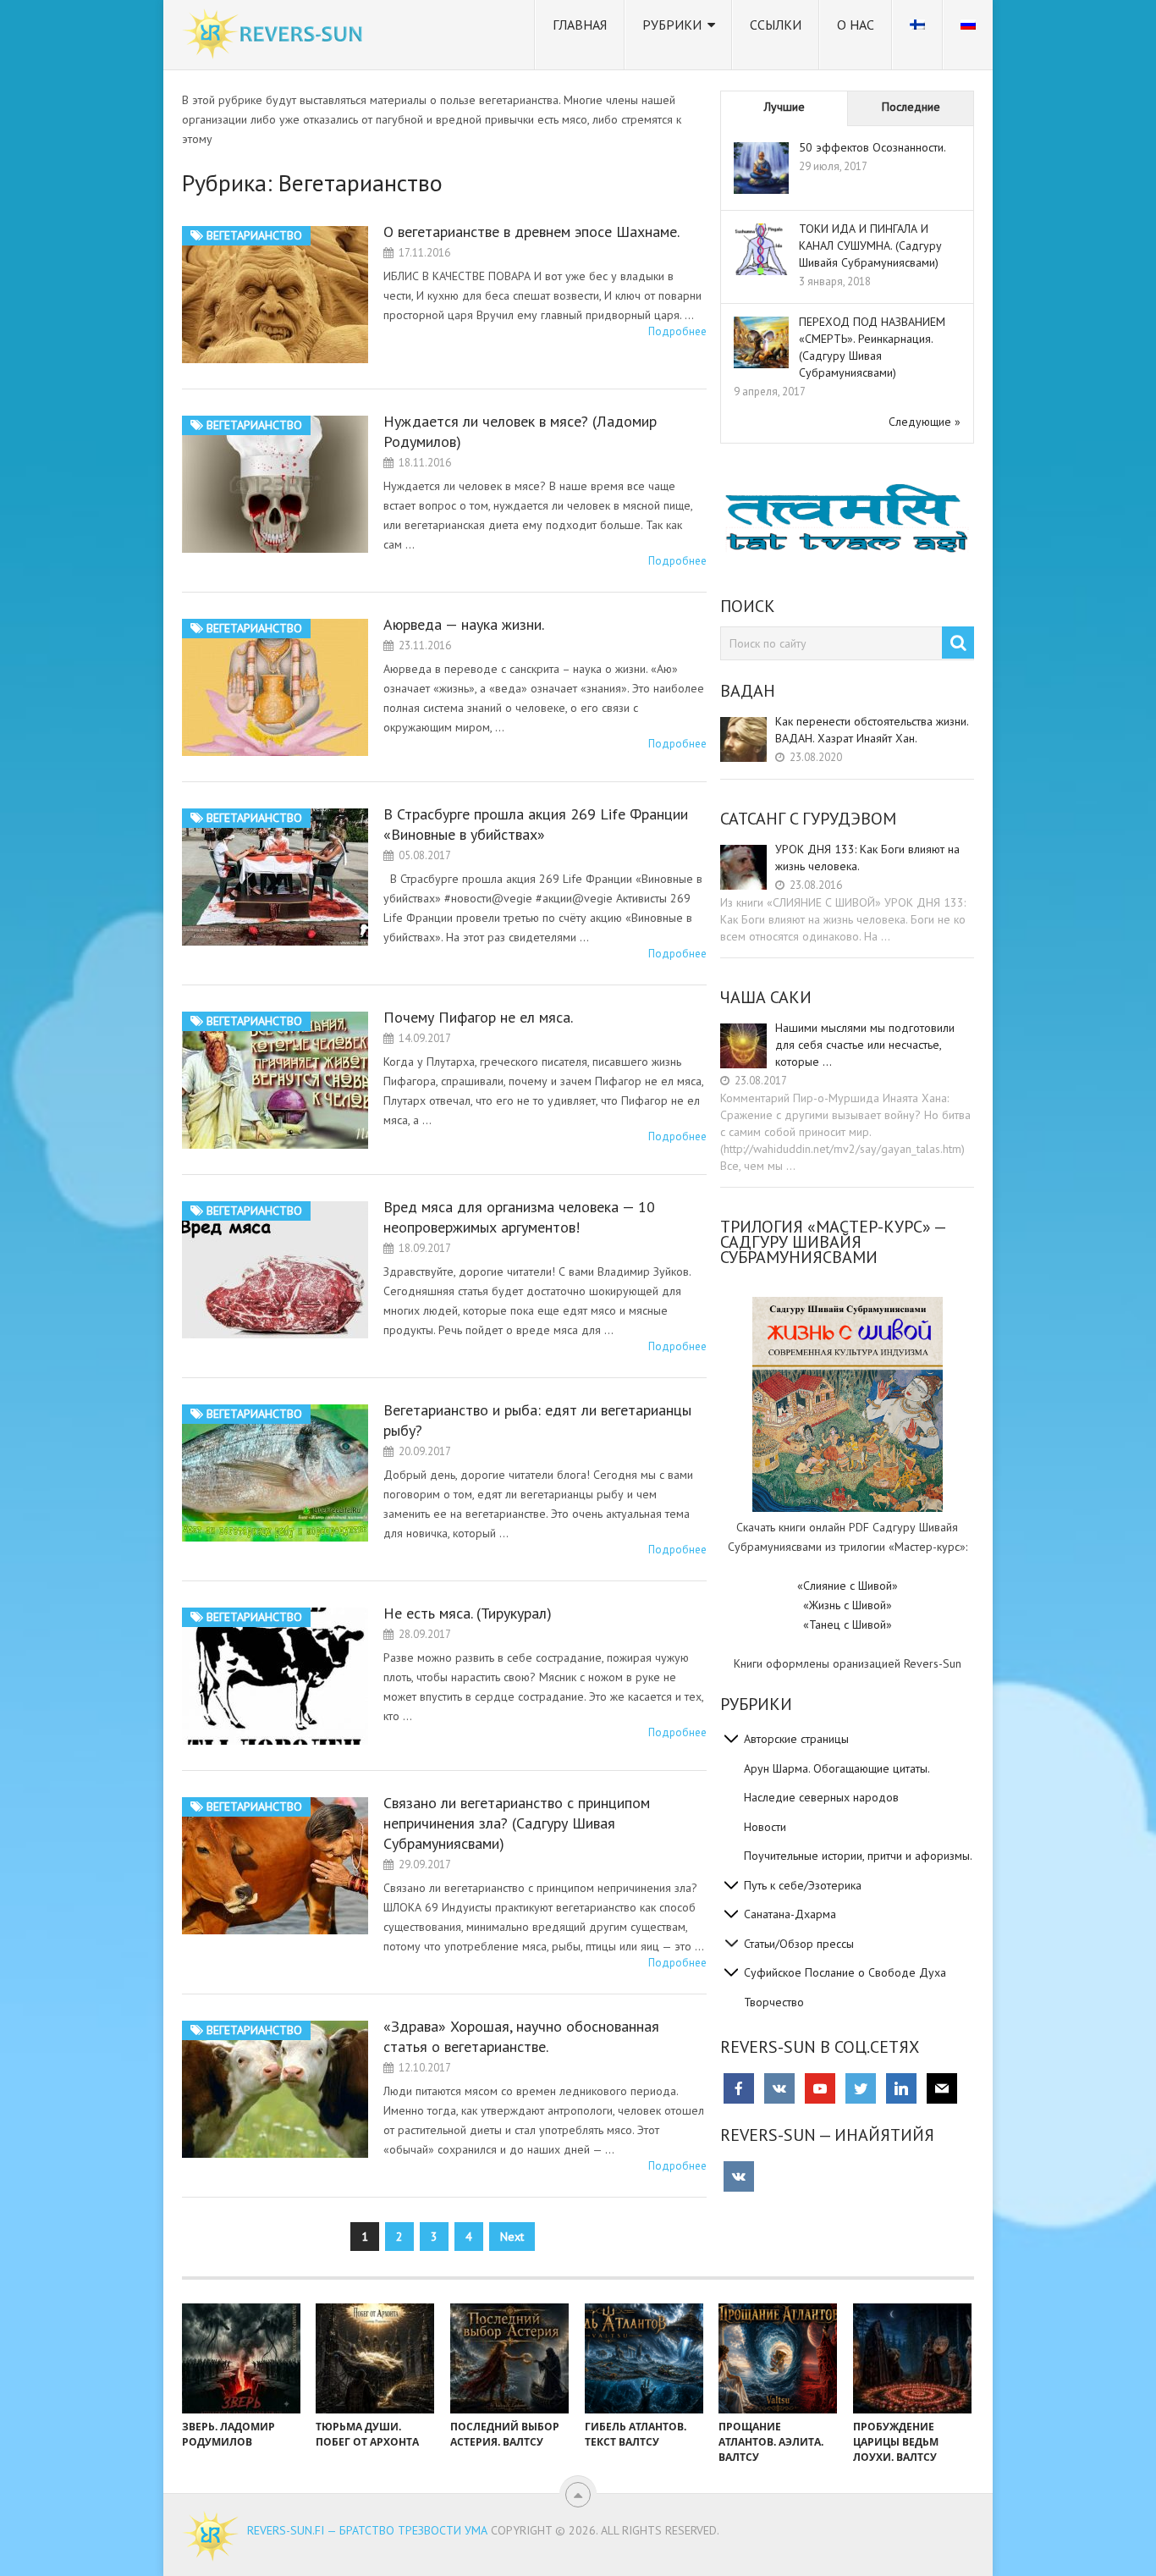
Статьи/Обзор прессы (799, 1944)
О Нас (856, 25)
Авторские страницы (796, 1739)
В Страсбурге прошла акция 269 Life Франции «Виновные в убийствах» (536, 824)
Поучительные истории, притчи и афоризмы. (858, 1856)
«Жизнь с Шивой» (848, 1605)
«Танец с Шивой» (848, 1624)
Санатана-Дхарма (790, 1914)
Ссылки (776, 25)
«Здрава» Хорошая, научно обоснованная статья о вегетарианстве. (521, 2036)
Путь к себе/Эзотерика (803, 1885)
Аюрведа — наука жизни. (464, 624)
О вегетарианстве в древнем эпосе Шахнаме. (531, 232)
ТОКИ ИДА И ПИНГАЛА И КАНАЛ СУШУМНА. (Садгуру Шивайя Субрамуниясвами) (870, 245)
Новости (765, 1827)
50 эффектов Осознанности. (873, 147)
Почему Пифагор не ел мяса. (478, 1017)
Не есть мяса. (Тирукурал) (468, 1613)
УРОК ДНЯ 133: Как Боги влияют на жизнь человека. (867, 858)
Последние (911, 107)
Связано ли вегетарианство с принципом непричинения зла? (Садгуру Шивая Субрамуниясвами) (517, 1823)
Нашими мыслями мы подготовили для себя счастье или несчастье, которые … (865, 1045)
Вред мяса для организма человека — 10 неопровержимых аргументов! (519, 1217)
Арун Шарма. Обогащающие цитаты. (837, 1768)
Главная (580, 25)
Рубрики (672, 25)
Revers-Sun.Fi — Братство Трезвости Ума (367, 2530)
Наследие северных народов (821, 1797)
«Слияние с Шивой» (848, 1586)
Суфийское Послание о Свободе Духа (845, 1972)
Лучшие (784, 107)
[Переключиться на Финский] (917, 35)
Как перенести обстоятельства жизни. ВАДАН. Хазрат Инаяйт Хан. (872, 730)
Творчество (774, 2002)
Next (512, 2237)
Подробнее (677, 331)
